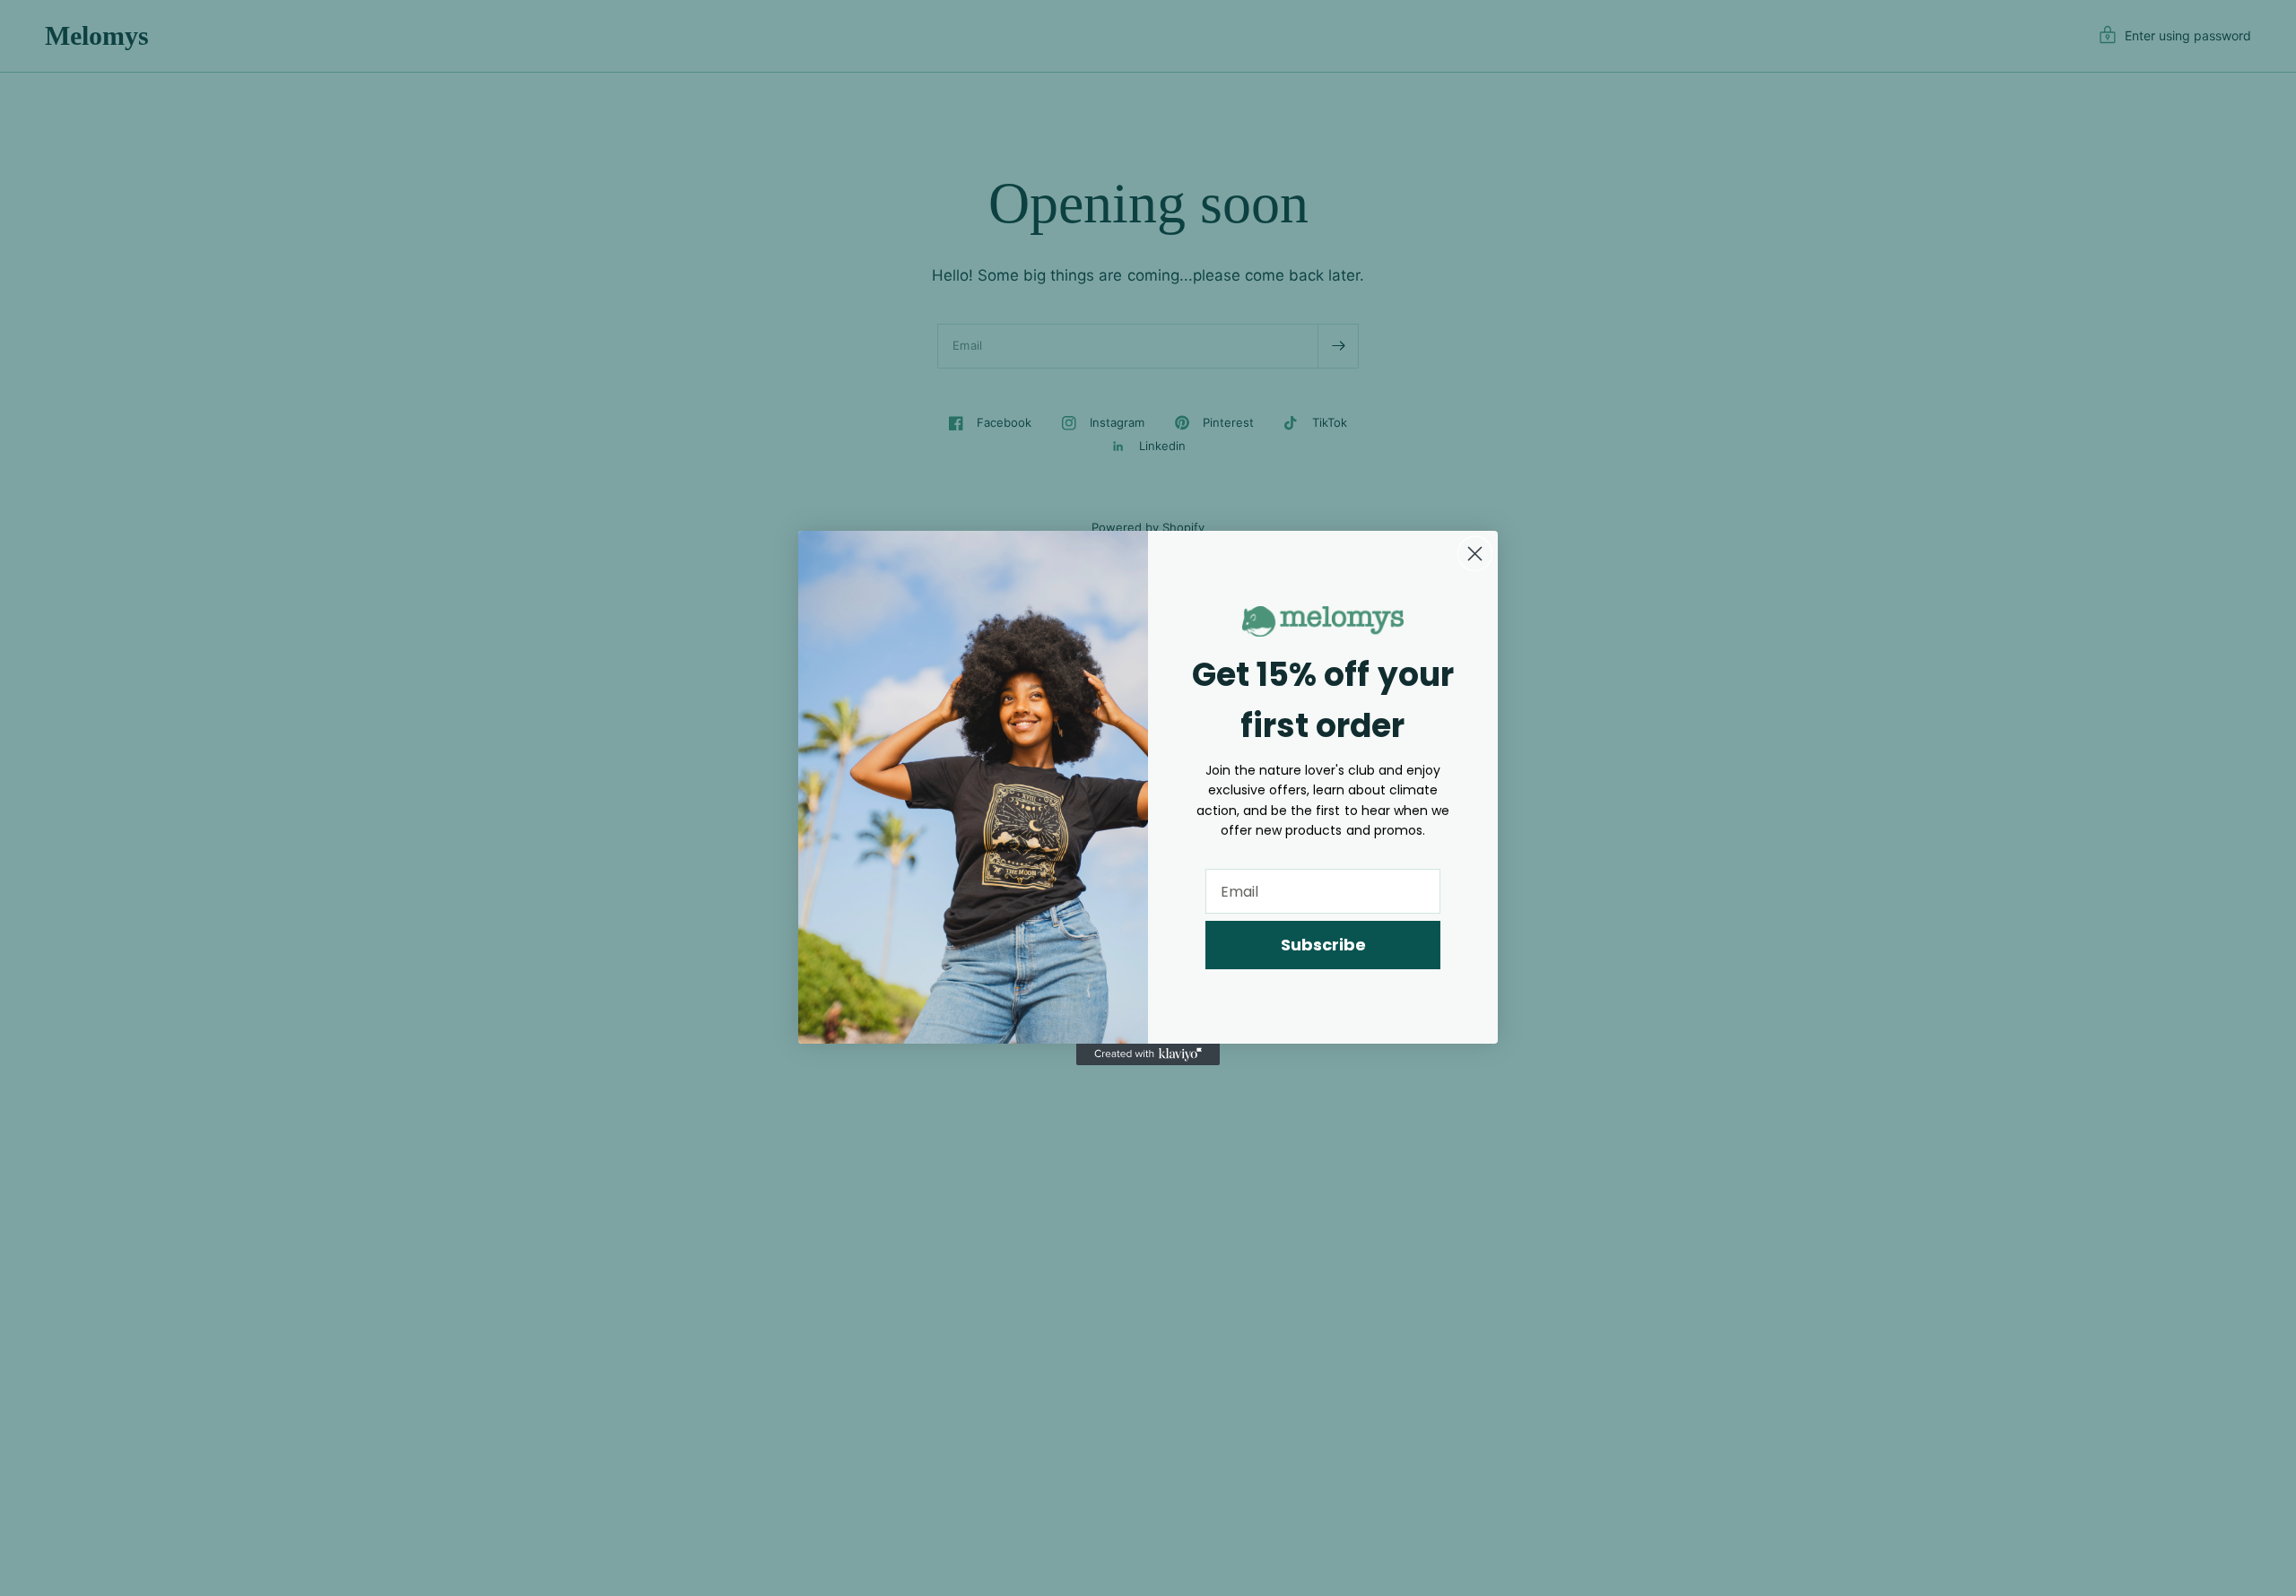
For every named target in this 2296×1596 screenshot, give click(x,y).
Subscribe (1323, 945)
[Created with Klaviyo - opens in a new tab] (1148, 1054)
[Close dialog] (1475, 554)
